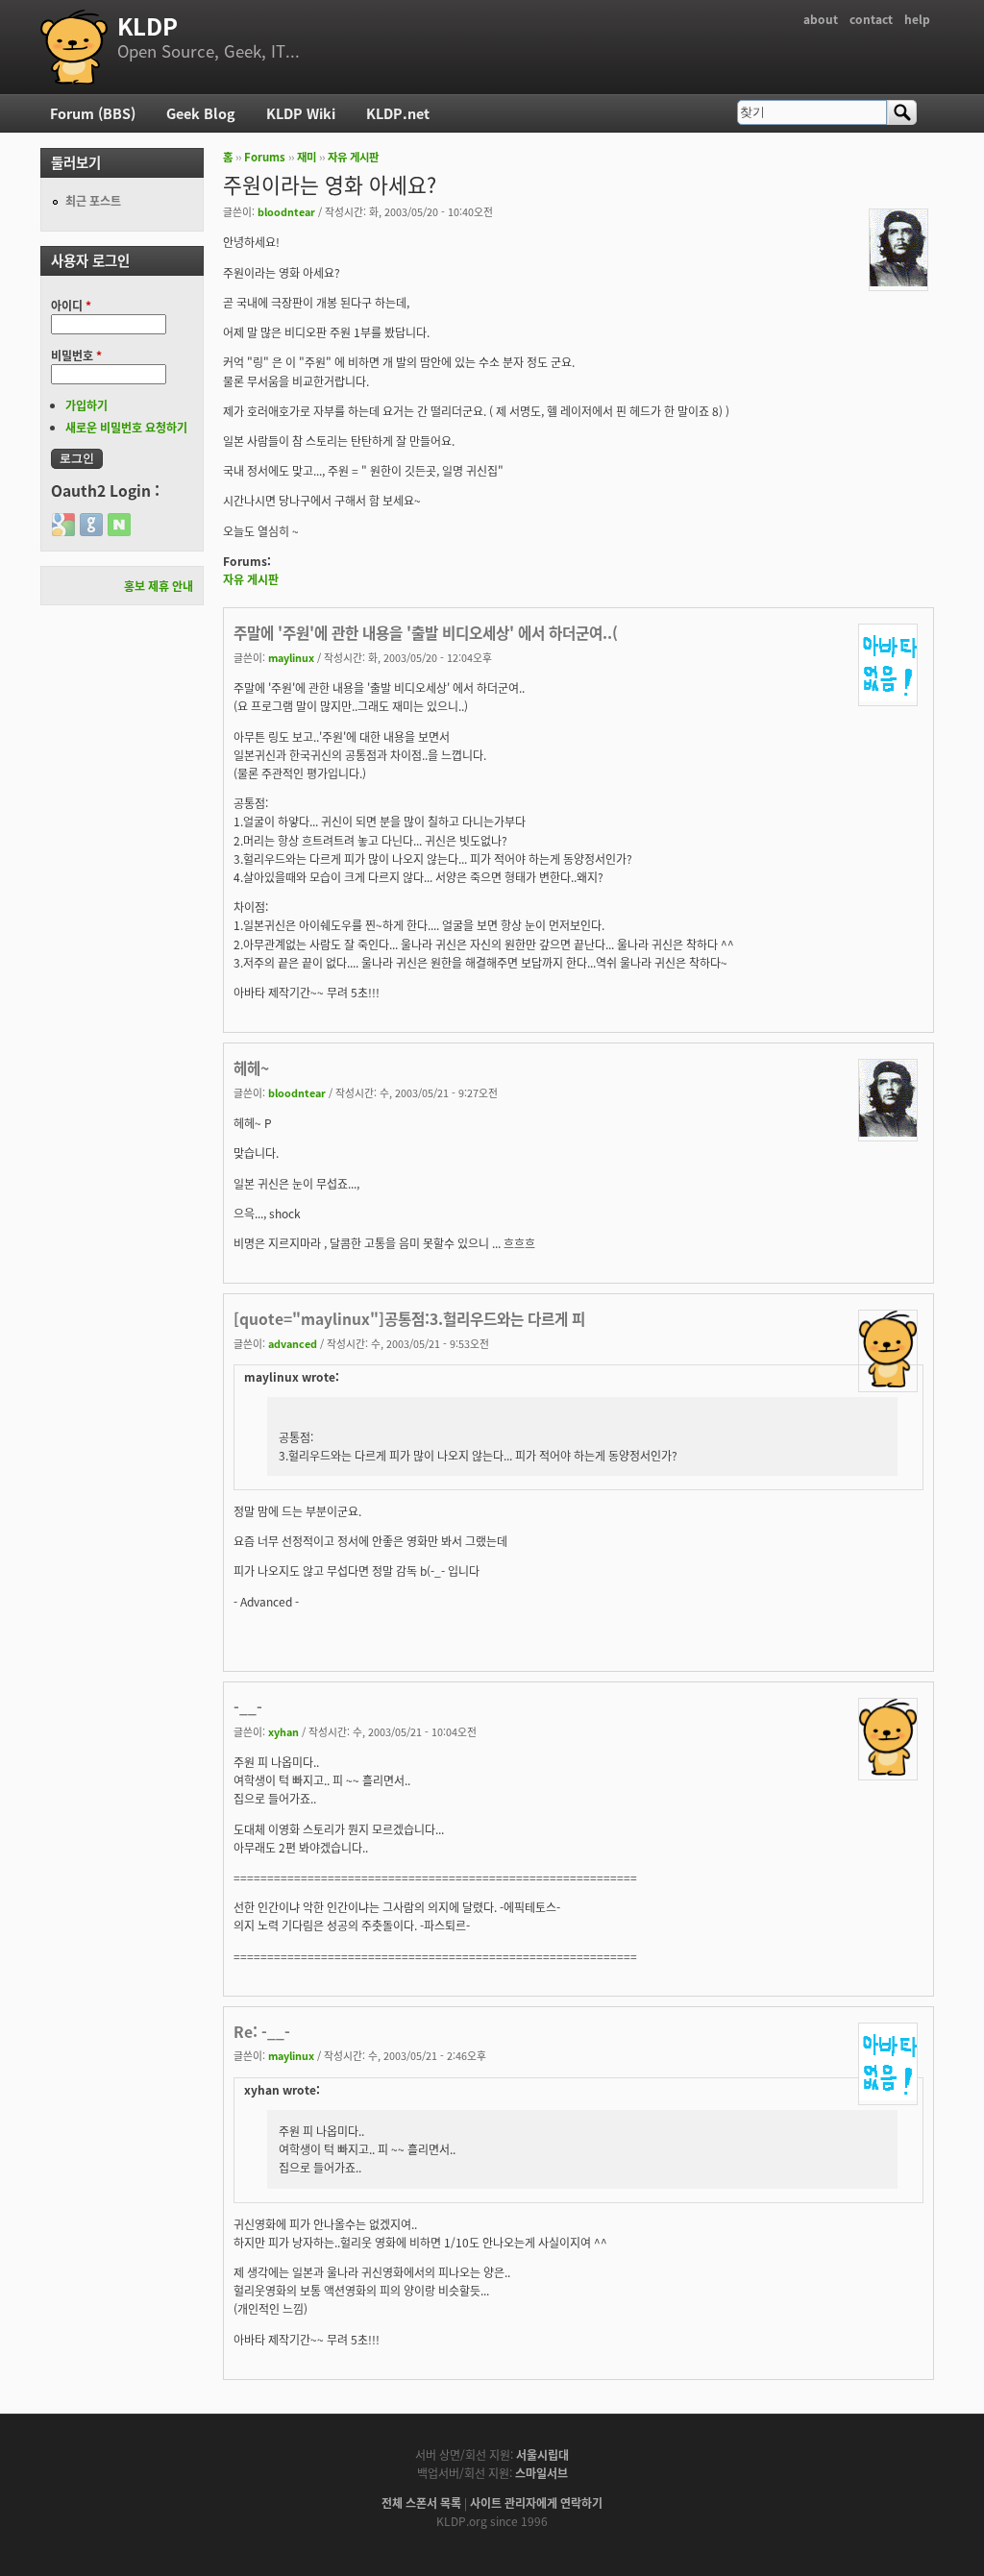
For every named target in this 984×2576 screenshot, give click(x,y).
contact (871, 19)
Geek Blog (201, 113)
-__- (248, 1706)
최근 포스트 (93, 200)
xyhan (283, 1731)
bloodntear (286, 211)
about (821, 19)
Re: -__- (262, 2031)
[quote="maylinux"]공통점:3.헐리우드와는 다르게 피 (409, 1318)
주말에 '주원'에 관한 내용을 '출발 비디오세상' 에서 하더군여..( (426, 632)
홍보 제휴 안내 (159, 586)
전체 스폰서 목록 (421, 2502)
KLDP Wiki (301, 113)
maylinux (291, 657)
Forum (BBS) (93, 113)
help (917, 19)
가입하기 (86, 405)
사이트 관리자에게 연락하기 (536, 2502)
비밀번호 (76, 355)
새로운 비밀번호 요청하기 (126, 427)
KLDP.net (398, 113)
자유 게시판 (353, 157)
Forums (265, 157)
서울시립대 (542, 2454)
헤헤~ (251, 1067)
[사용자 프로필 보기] (898, 281)
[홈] (74, 47)
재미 (307, 157)
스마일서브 (541, 2473)
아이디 (71, 305)
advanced (293, 1343)
